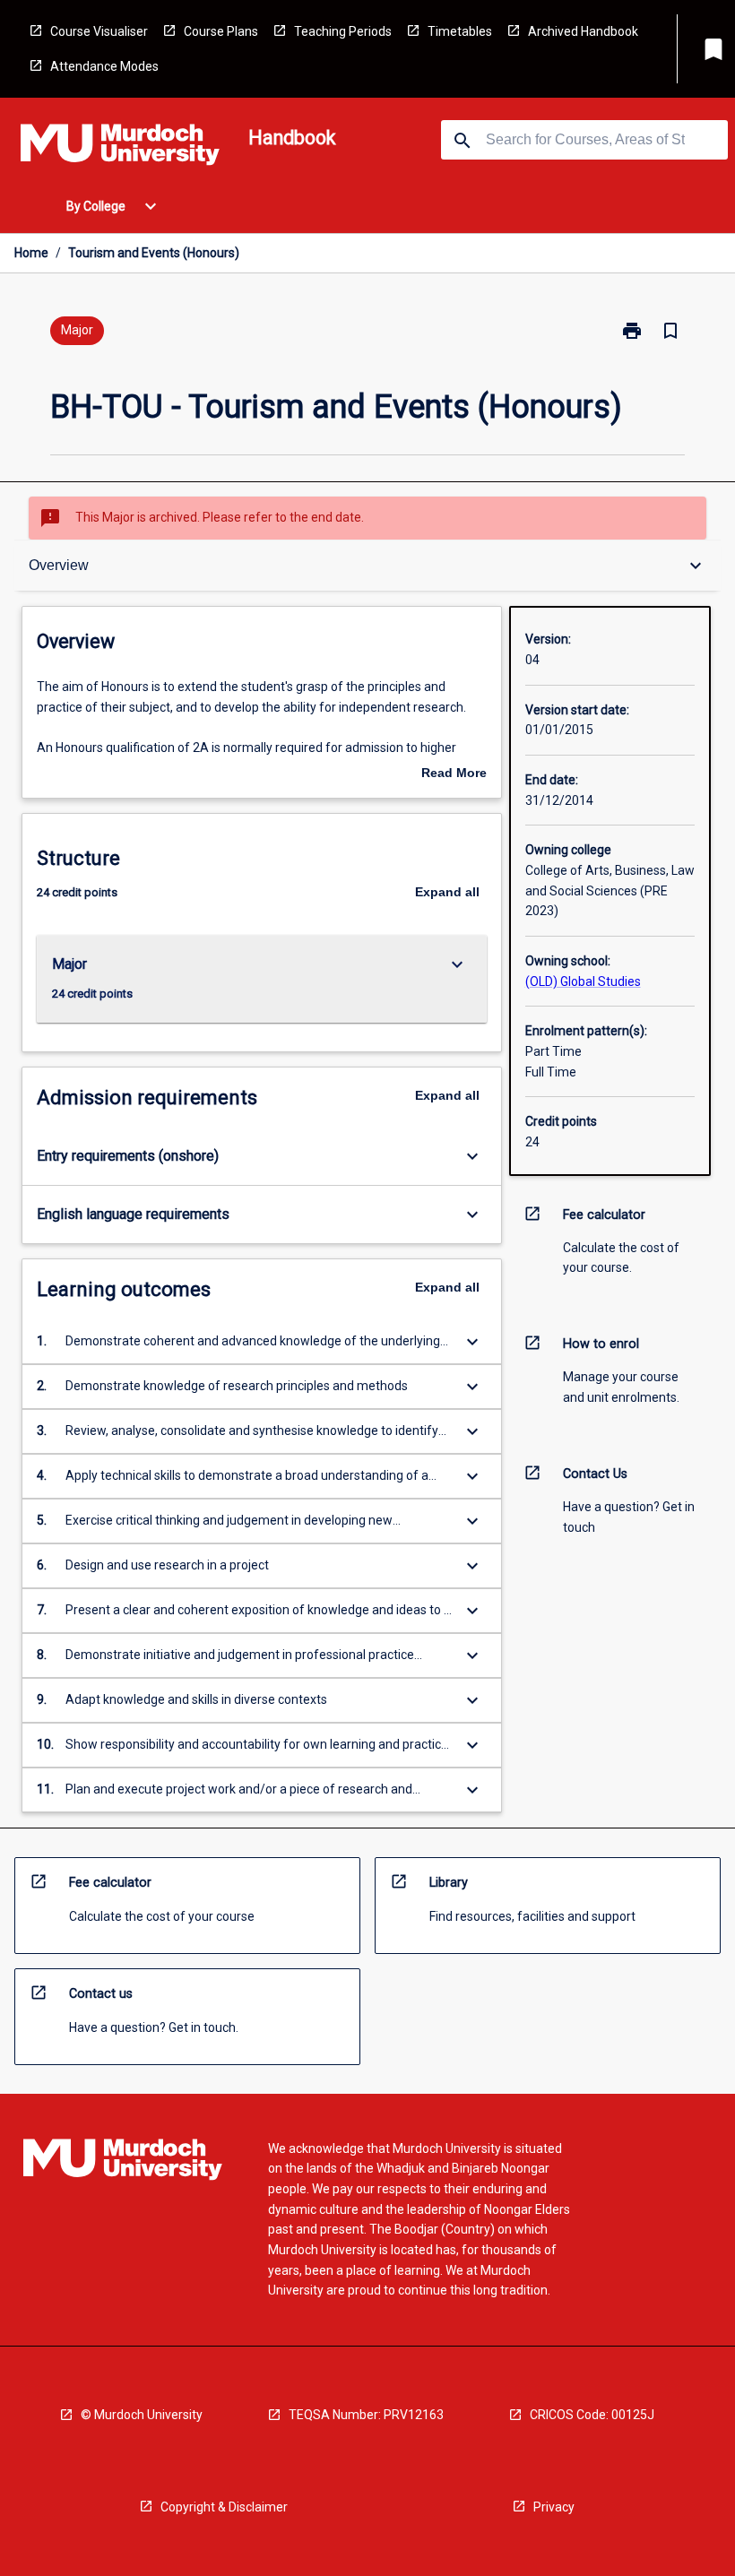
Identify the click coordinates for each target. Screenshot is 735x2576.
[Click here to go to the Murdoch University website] (120, 148)
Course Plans (221, 31)
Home (31, 253)
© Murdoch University (142, 2415)
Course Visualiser (99, 31)
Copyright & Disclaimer (224, 2507)
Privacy (554, 2507)
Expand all (447, 892)
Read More (454, 774)
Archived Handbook (583, 31)
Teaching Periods (343, 31)
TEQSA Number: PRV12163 (366, 2415)
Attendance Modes (104, 66)
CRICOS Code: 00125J (592, 2415)
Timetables (460, 31)
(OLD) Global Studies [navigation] (583, 981)
